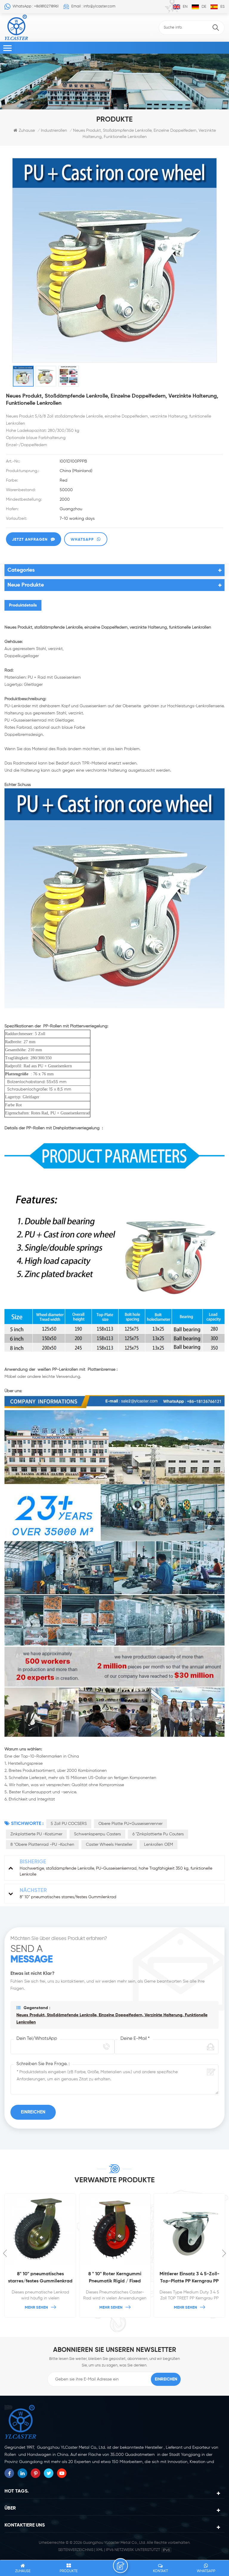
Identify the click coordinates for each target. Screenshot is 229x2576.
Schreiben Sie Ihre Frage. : (43, 2064)
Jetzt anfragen (30, 540)
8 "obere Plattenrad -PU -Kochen (42, 1845)
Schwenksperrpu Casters (97, 1834)
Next (224, 2253)
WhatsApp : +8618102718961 (35, 6)
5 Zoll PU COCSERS (69, 1824)
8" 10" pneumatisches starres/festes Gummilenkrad (40, 2278)
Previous (5, 2253)
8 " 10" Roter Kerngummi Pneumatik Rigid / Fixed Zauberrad (115, 2278)
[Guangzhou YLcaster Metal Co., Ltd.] (16, 27)
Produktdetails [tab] (23, 605)
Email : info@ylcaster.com (93, 6)
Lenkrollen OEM (158, 1845)
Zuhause (27, 131)
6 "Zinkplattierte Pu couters (158, 1834)
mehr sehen (36, 2308)
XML (100, 2550)
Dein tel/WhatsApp (37, 2038)
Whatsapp (82, 540)
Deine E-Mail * (135, 2038)
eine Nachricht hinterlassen (120, 2566)
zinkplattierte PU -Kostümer (36, 1834)
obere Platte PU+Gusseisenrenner (130, 1824)
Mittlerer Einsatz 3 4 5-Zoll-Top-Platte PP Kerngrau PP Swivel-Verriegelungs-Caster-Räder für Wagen (189, 2278)
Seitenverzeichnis (76, 2550)
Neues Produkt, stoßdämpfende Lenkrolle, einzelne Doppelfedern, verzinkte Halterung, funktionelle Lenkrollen (112, 2019)
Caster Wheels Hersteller (109, 1845)
